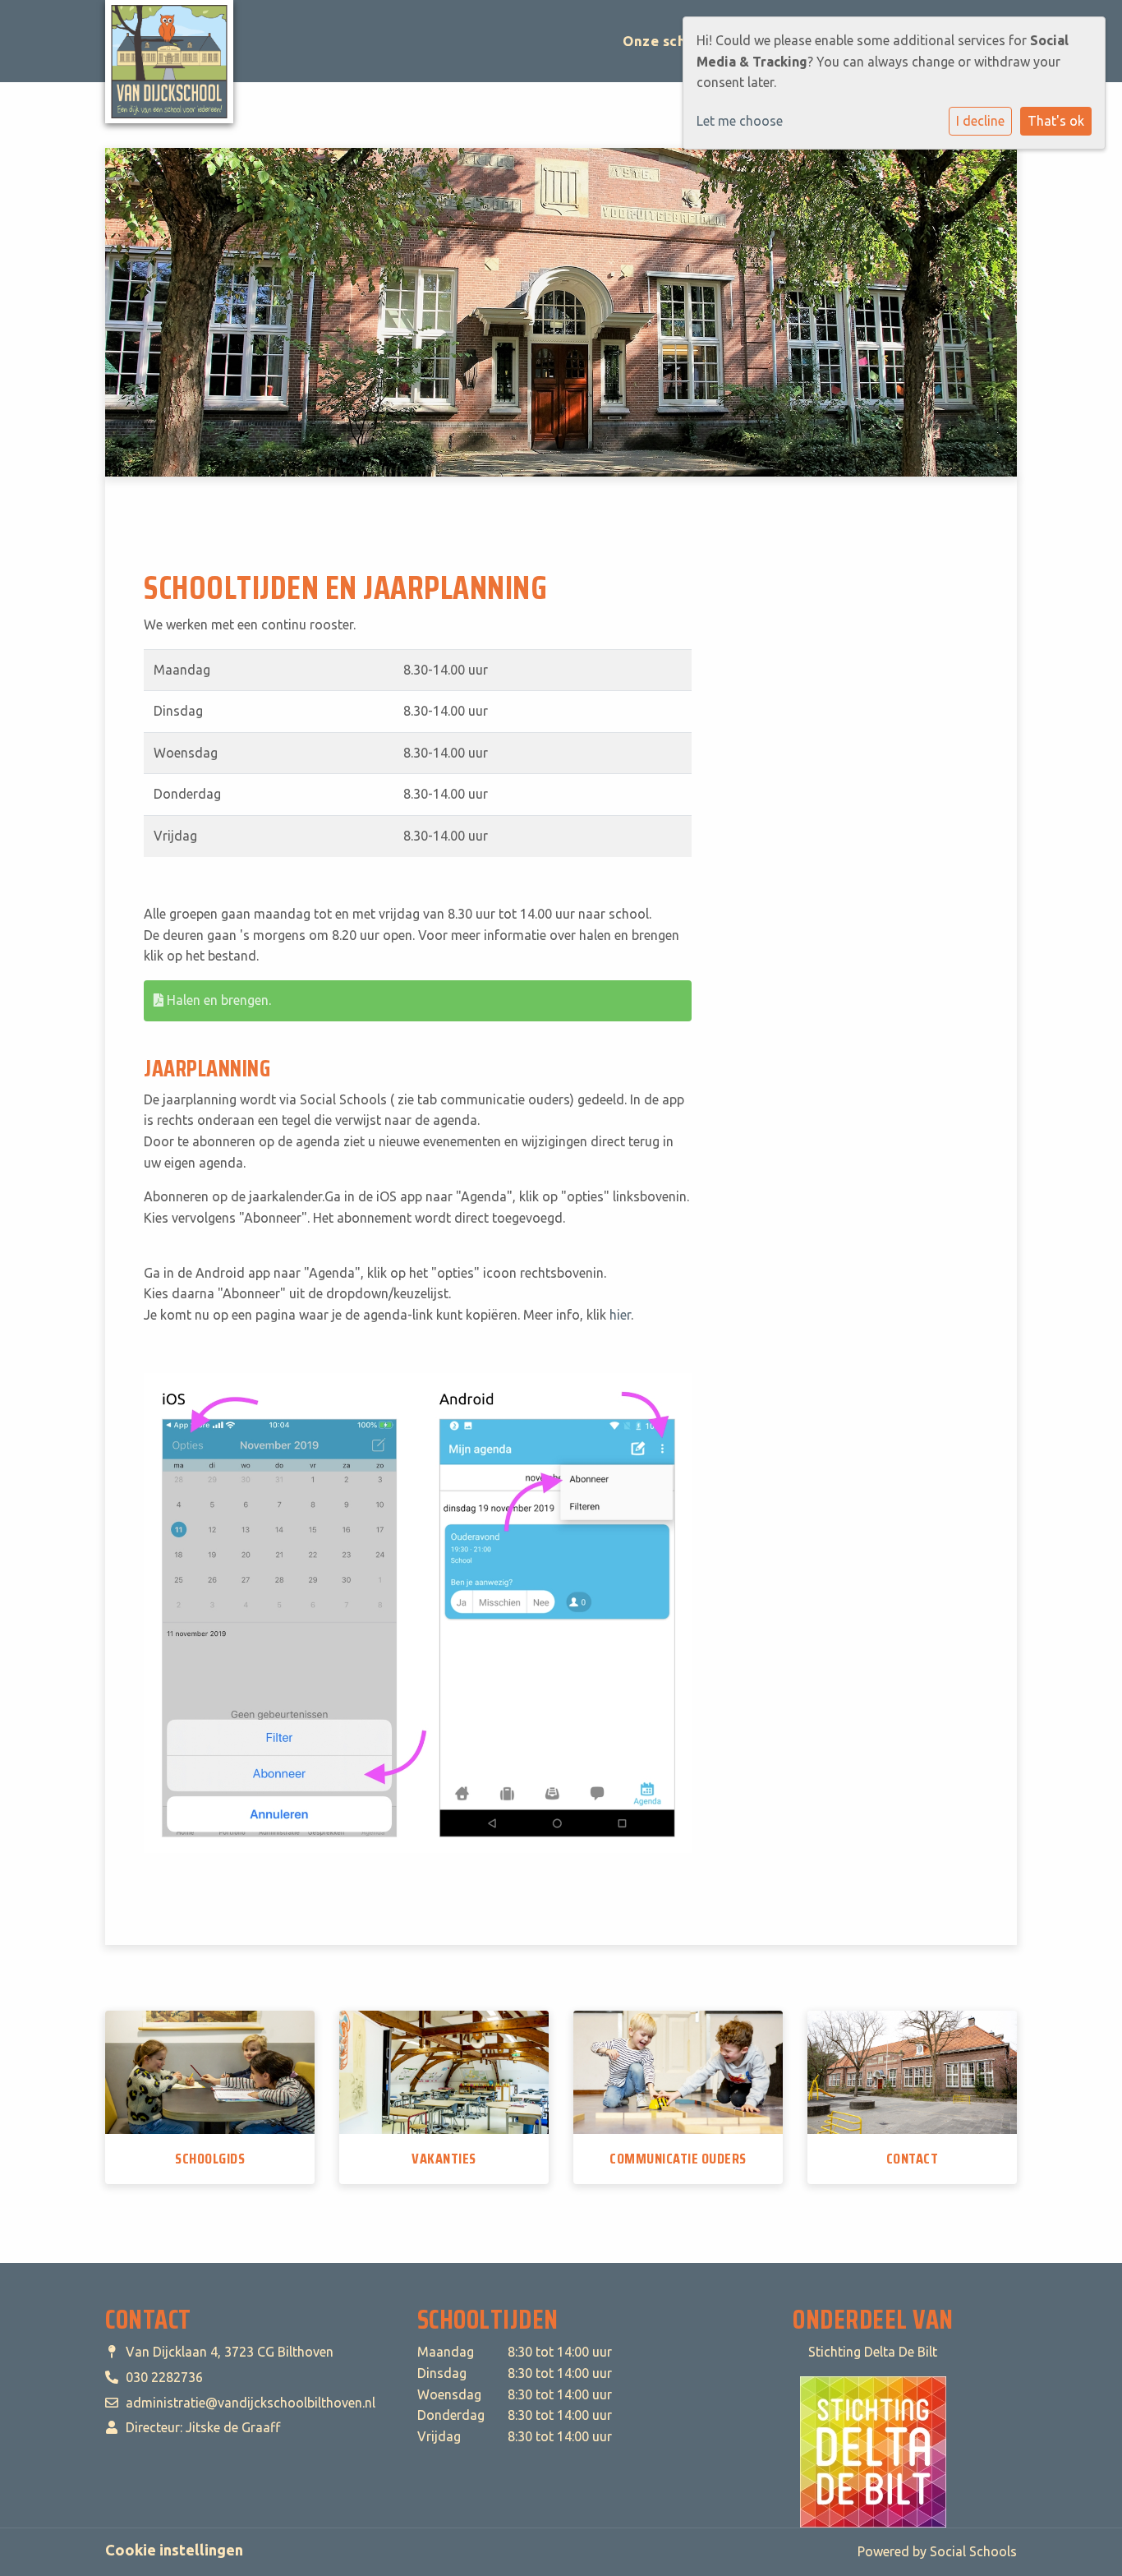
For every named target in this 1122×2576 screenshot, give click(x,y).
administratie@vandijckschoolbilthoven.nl (251, 2403)
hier (620, 1315)
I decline (980, 121)
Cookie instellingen (174, 2550)
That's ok (1056, 121)
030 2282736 (164, 2377)
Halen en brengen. (217, 1000)
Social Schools (973, 2551)
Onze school (667, 41)
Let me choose (740, 121)
